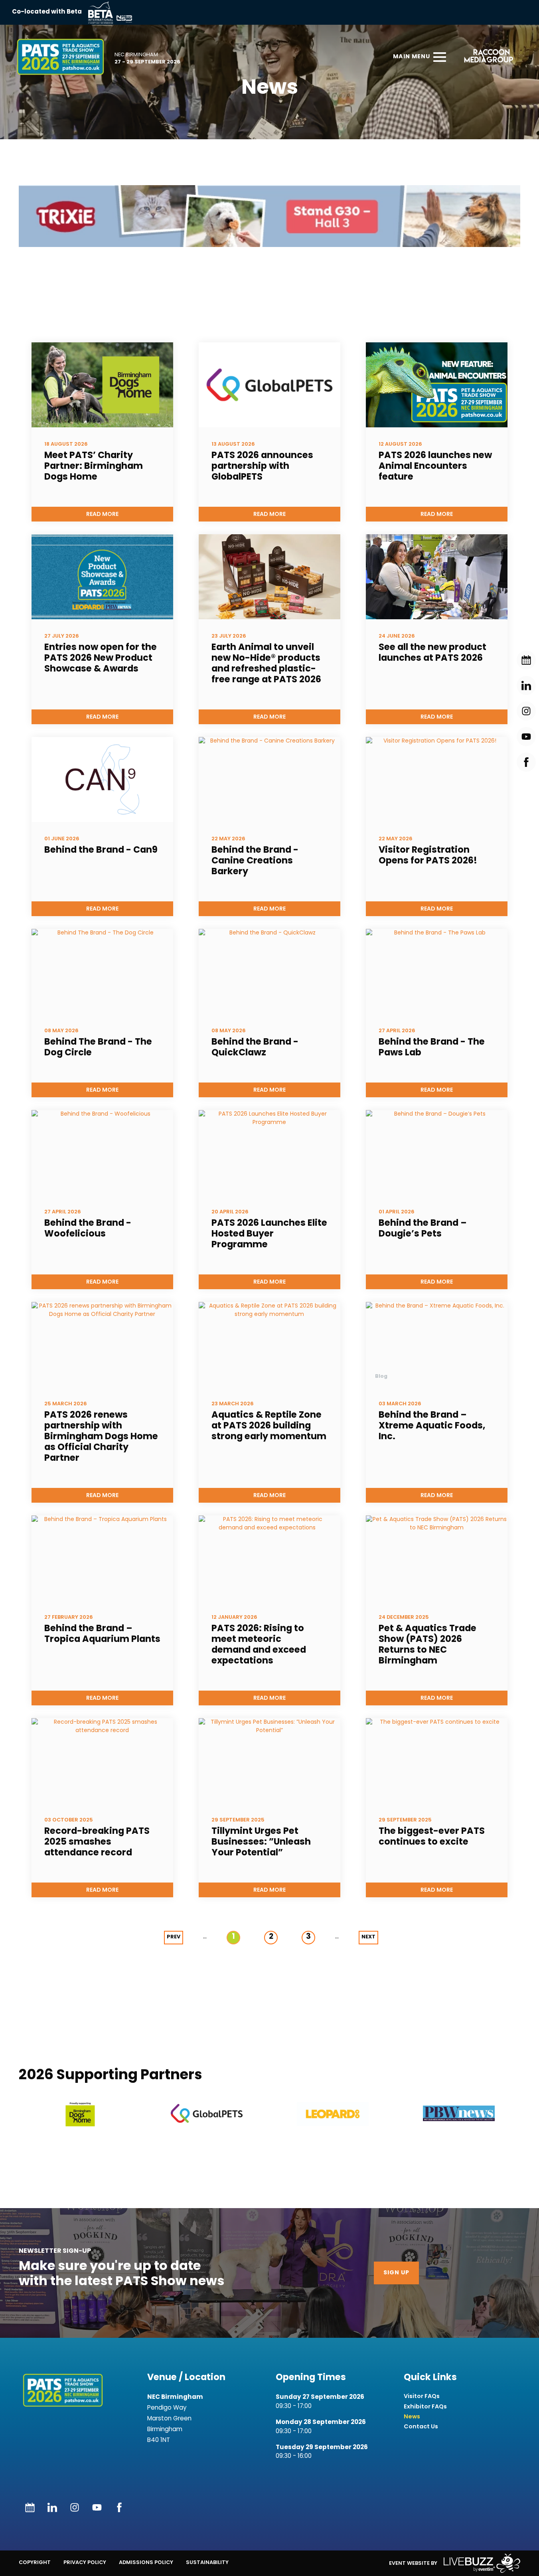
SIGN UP (396, 2273)
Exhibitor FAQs (425, 2407)
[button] (81, 2114)
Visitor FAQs (422, 2396)
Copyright (35, 2562)
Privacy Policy (85, 2562)
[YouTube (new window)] (97, 2507)
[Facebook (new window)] (119, 2507)
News (412, 2417)
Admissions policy (146, 2562)
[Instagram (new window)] (75, 2507)
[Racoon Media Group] (486, 57)
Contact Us (421, 2427)
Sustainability (207, 2562)
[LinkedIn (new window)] (52, 2507)
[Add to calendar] (30, 2507)
